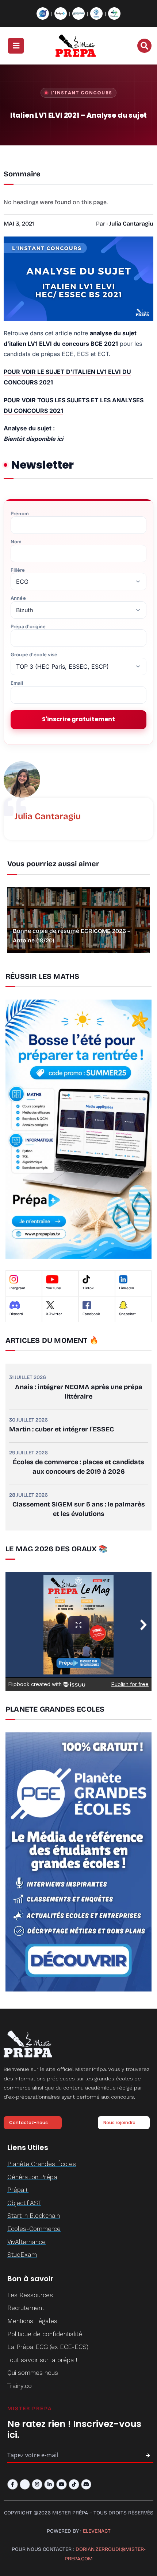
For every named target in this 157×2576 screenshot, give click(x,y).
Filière (18, 570)
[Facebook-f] (13, 2484)
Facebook (91, 1314)
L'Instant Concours (81, 93)
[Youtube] (62, 2484)
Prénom (20, 514)
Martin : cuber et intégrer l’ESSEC (62, 1429)
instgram (17, 1288)
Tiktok (88, 1288)
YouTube (53, 1288)
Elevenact (97, 2531)
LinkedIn (127, 1288)
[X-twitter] (25, 2484)
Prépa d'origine (28, 627)
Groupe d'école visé (34, 655)
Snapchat (127, 1314)
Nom (16, 542)
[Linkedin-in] (49, 2484)
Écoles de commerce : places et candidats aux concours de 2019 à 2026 (78, 1467)
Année (18, 598)
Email (17, 683)
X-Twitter (54, 1314)
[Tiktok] (74, 2484)
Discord (16, 1314)
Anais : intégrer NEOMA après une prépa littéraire (79, 1392)
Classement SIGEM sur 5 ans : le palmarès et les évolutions (79, 1509)
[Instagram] (37, 2484)
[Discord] (86, 2484)
